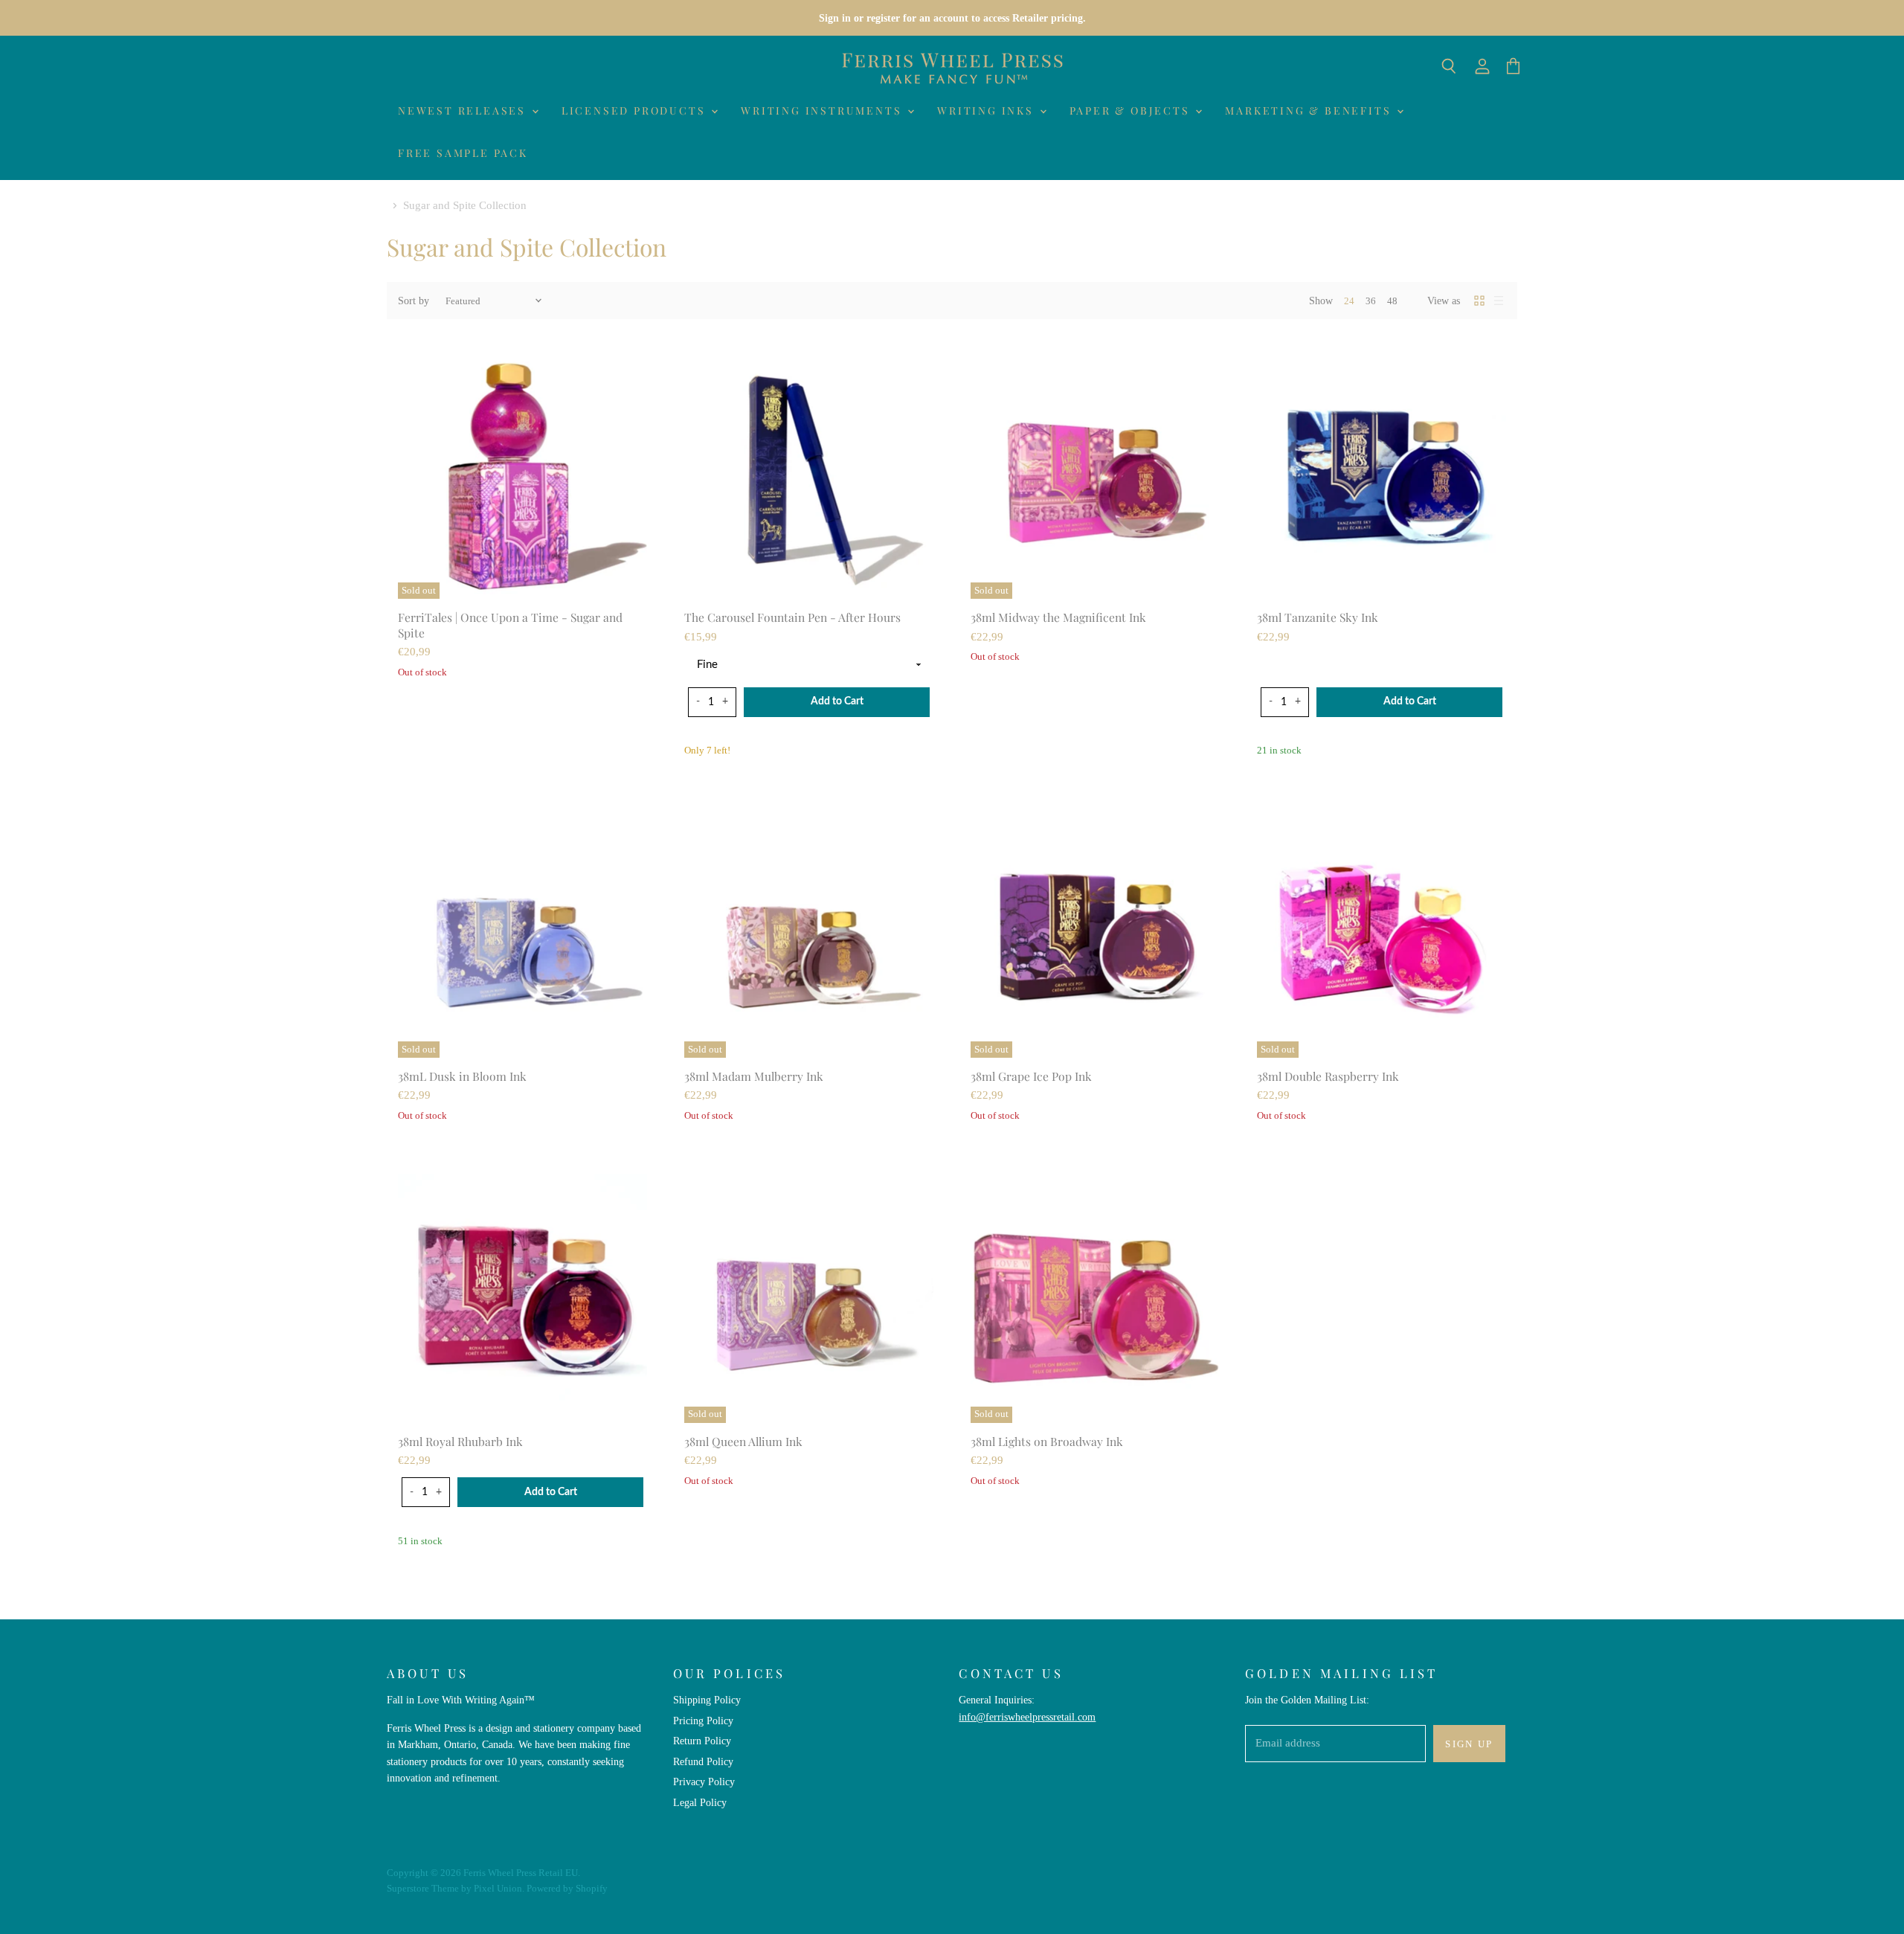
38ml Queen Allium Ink (743, 1441)
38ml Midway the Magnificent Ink (1058, 617)
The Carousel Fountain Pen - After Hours (792, 617)
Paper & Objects (1132, 110)
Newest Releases (464, 110)
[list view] (1499, 301)
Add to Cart (837, 701)
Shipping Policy (707, 1700)
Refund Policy (703, 1761)
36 (1371, 301)
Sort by (414, 301)
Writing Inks (987, 110)
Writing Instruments (823, 110)
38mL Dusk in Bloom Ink (462, 1076)
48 (1392, 301)
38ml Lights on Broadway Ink (1047, 1441)
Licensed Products (636, 110)
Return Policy (702, 1741)
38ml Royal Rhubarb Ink (460, 1441)
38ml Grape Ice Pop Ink (1031, 1076)
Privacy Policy (704, 1782)
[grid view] (1479, 301)
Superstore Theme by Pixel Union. (456, 1888)
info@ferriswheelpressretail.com (1027, 1717)
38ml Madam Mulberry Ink (754, 1076)
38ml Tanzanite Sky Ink (1318, 617)
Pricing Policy (703, 1721)
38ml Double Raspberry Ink (1328, 1076)
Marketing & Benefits (1310, 110)
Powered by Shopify (567, 1888)
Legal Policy (700, 1802)
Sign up (1469, 1744)
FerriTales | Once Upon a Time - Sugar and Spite (510, 624)
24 (1349, 301)
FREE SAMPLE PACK (463, 153)
